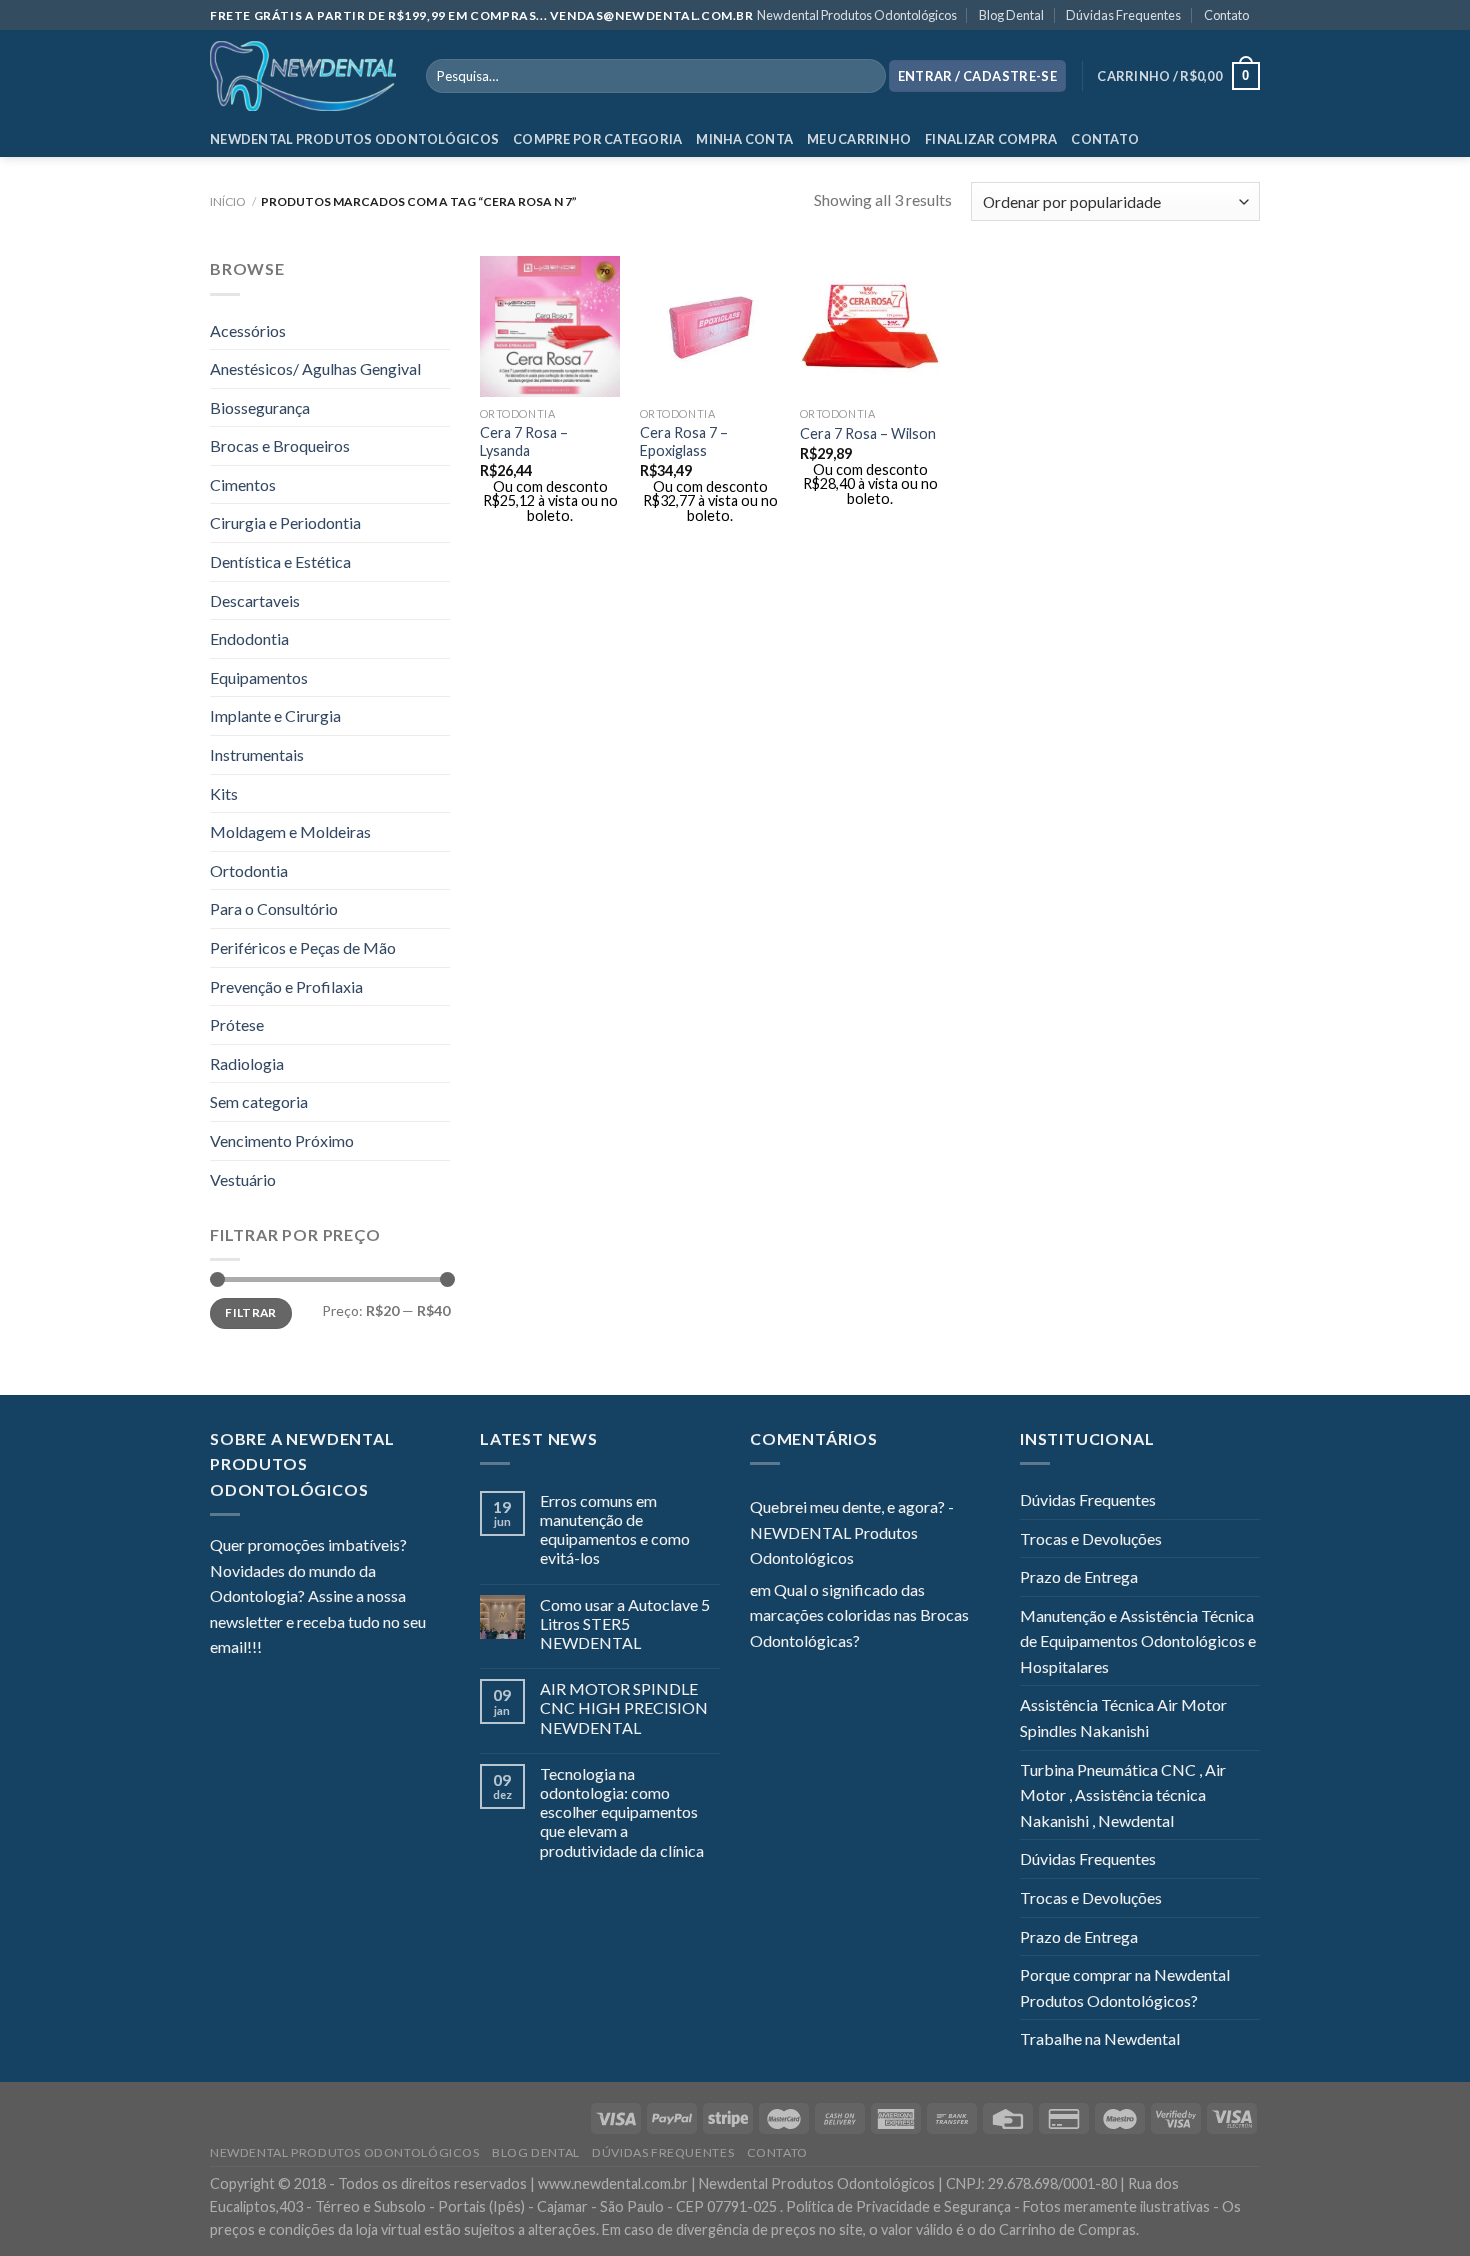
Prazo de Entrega (1079, 1576)
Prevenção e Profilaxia (286, 986)
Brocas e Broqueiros (280, 445)
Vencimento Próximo (282, 1140)
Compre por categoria (597, 139)
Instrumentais (257, 754)
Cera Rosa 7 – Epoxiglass (684, 442)
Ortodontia (249, 870)
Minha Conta (744, 139)
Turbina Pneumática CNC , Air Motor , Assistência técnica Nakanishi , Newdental (1123, 1795)
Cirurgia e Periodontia (285, 522)
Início (228, 201)
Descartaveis (255, 600)
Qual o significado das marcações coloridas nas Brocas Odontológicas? (859, 1615)
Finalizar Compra (991, 139)
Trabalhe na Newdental (1100, 2038)
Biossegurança (260, 407)
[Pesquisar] (866, 76)
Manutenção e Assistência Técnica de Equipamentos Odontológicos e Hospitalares (1138, 1641)
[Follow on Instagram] (302, 1649)
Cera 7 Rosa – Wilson (868, 433)
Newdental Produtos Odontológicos (857, 15)
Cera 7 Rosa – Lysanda (524, 442)
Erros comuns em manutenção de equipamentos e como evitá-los (615, 1529)
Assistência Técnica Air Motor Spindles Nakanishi (1123, 1717)
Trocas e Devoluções (1091, 1538)
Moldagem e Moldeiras (290, 831)
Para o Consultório (274, 908)
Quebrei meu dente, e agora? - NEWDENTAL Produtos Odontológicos (852, 1532)
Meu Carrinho (859, 139)
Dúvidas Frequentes (1123, 15)
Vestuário (243, 1179)
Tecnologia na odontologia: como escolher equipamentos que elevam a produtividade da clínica (622, 1812)
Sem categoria (259, 1101)
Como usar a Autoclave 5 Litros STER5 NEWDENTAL (625, 1623)
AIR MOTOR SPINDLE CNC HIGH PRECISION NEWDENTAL (624, 1707)
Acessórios (248, 330)
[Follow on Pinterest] (375, 1649)
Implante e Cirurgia (275, 715)
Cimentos (243, 484)
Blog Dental (1011, 15)
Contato (1226, 15)
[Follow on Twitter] (326, 1649)
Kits (224, 793)
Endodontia (249, 638)
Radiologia (247, 1063)
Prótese (237, 1024)
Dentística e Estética (280, 561)
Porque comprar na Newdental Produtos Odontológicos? (1125, 1987)
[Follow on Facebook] (277, 1649)
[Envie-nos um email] (350, 1649)
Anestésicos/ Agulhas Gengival (315, 368)
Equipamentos (259, 677)
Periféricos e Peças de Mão (303, 947)
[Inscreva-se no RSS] (399, 1649)
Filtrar (251, 1312)
